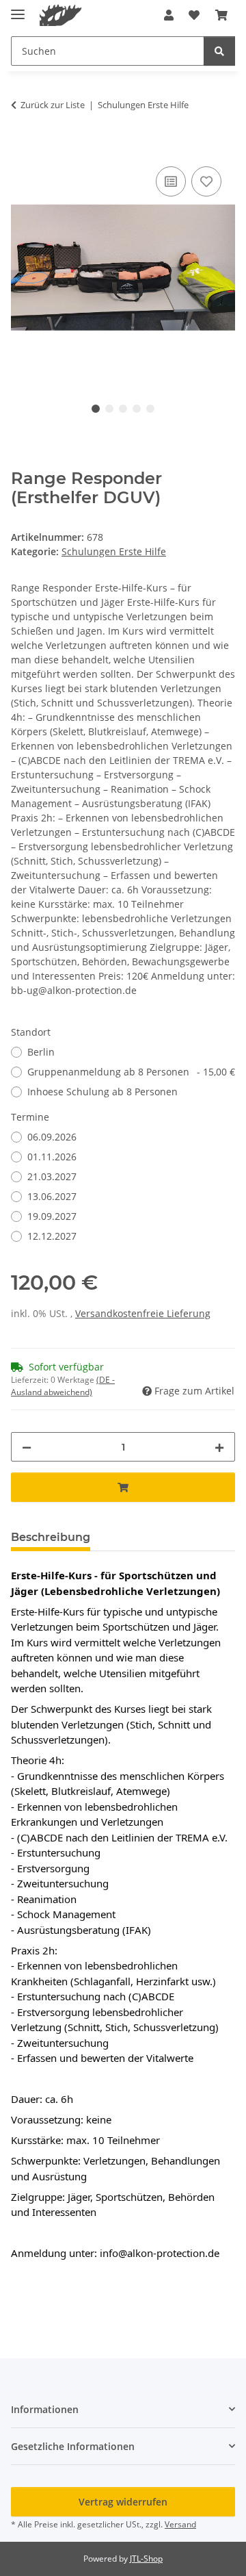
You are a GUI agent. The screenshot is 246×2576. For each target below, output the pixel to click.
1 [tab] (96, 409)
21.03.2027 (52, 1176)
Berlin (41, 1052)
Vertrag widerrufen (123, 2502)
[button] (169, 15)
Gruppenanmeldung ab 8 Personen (131, 1072)
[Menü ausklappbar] (18, 9)
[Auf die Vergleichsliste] (171, 181)
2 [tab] (109, 409)
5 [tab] (150, 409)
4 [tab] (137, 409)
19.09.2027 (52, 1216)
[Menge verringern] (27, 1447)
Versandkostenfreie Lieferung (143, 1313)
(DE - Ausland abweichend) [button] (63, 1386)
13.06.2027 (52, 1196)
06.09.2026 (52, 1137)
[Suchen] (219, 51)
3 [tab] (123, 409)
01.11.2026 (52, 1157)
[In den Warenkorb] (22, 148)
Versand (180, 2524)
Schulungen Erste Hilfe (114, 551)
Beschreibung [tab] (51, 1537)
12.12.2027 (52, 1236)
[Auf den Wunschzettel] (206, 181)
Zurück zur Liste (53, 105)
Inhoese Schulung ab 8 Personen (102, 1092)
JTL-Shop (146, 2559)
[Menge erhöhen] (219, 1447)
